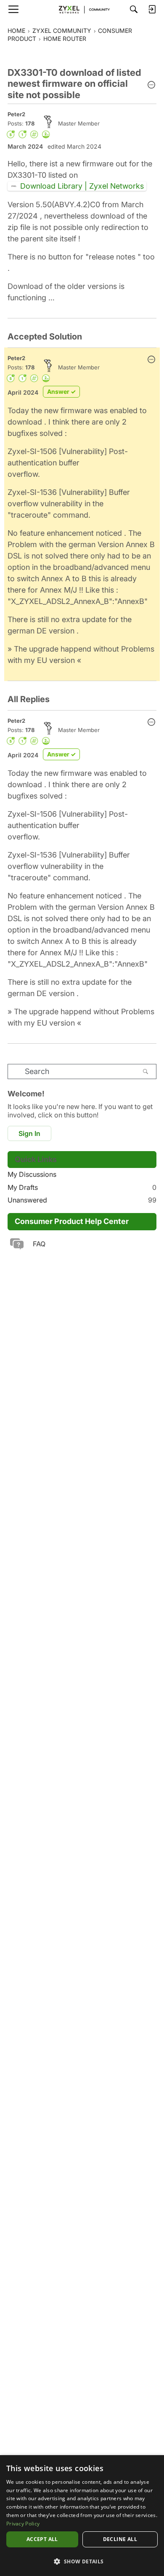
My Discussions (32, 1174)
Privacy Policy (23, 2524)
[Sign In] (152, 9)
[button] (151, 86)
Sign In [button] (29, 1133)
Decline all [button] (120, 2539)
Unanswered (82, 1200)
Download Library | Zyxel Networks (82, 186)
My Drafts (82, 1187)
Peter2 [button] (16, 114)
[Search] (134, 9)
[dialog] (82, 2516)
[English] (82, 9)
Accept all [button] (42, 2539)
